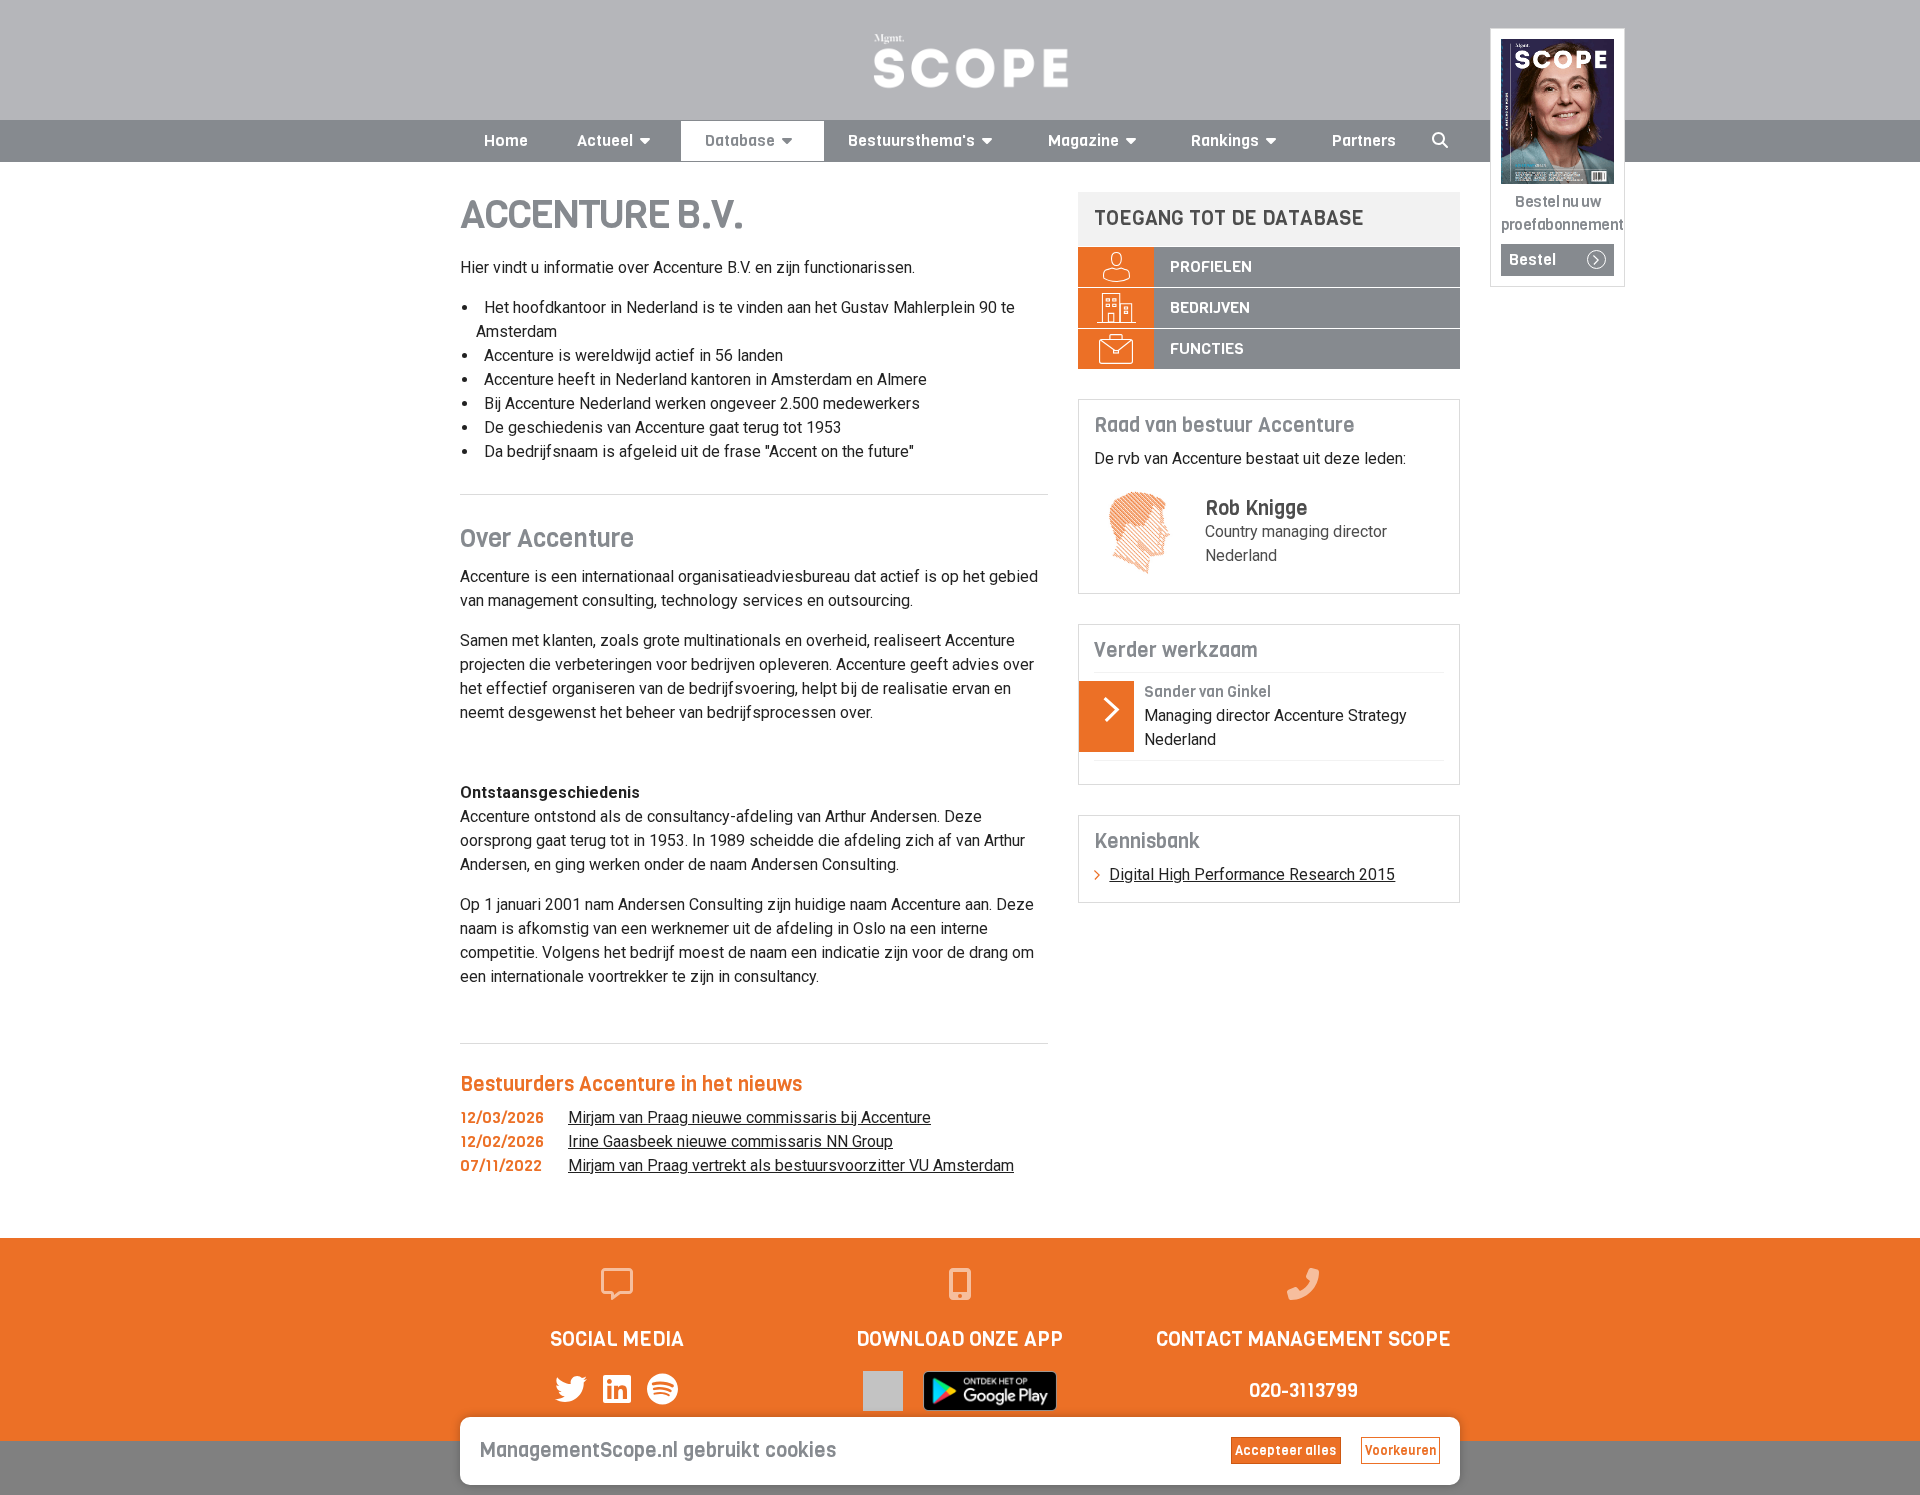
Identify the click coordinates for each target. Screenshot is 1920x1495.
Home (506, 140)
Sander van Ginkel (1207, 692)
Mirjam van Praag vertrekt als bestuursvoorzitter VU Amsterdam (791, 1165)
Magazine (1083, 140)
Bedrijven (1210, 307)
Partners (1364, 140)
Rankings (1225, 140)
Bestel (1532, 259)
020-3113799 (1303, 1390)
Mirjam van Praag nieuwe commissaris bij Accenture (749, 1117)
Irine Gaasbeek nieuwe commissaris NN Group (730, 1141)
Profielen (1211, 266)
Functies (1207, 348)
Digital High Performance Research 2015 (1252, 874)
